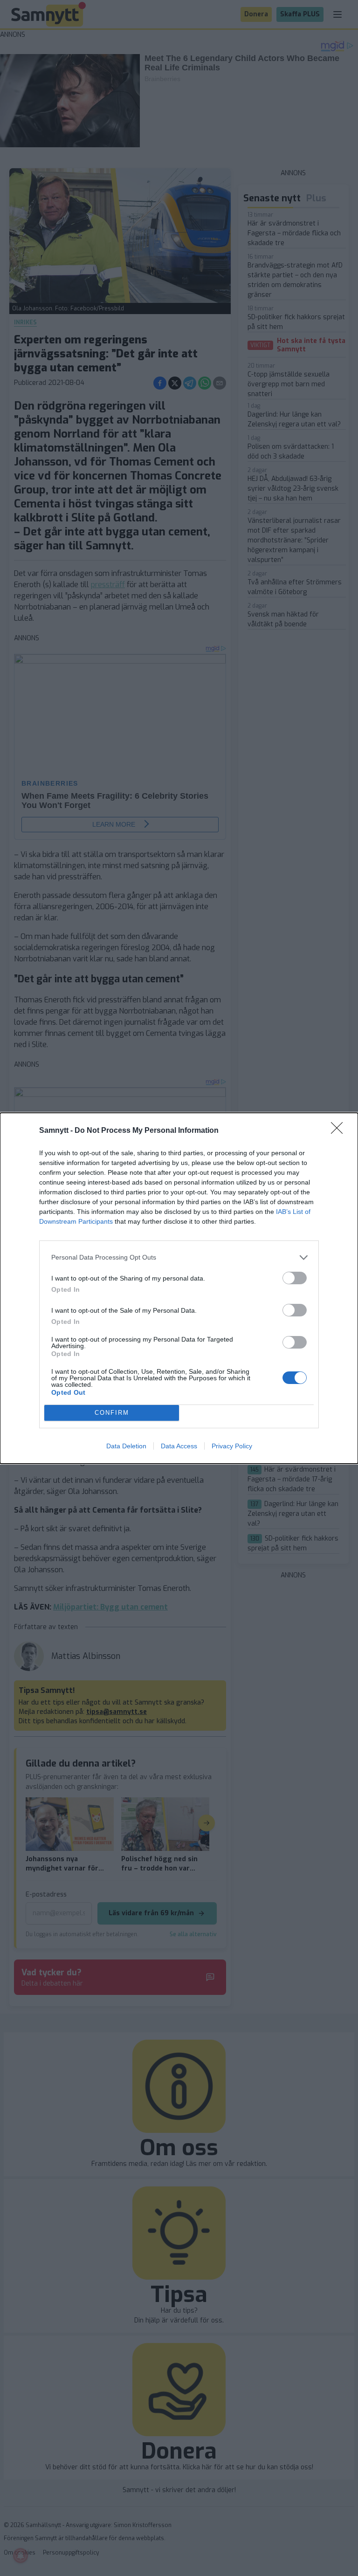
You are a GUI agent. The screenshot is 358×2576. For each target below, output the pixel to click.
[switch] (295, 1278)
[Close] (340, 1131)
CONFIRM (112, 1413)
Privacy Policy (232, 1446)
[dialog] (179, 1288)
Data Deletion (126, 1446)
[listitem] (179, 1257)
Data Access (179, 1446)
